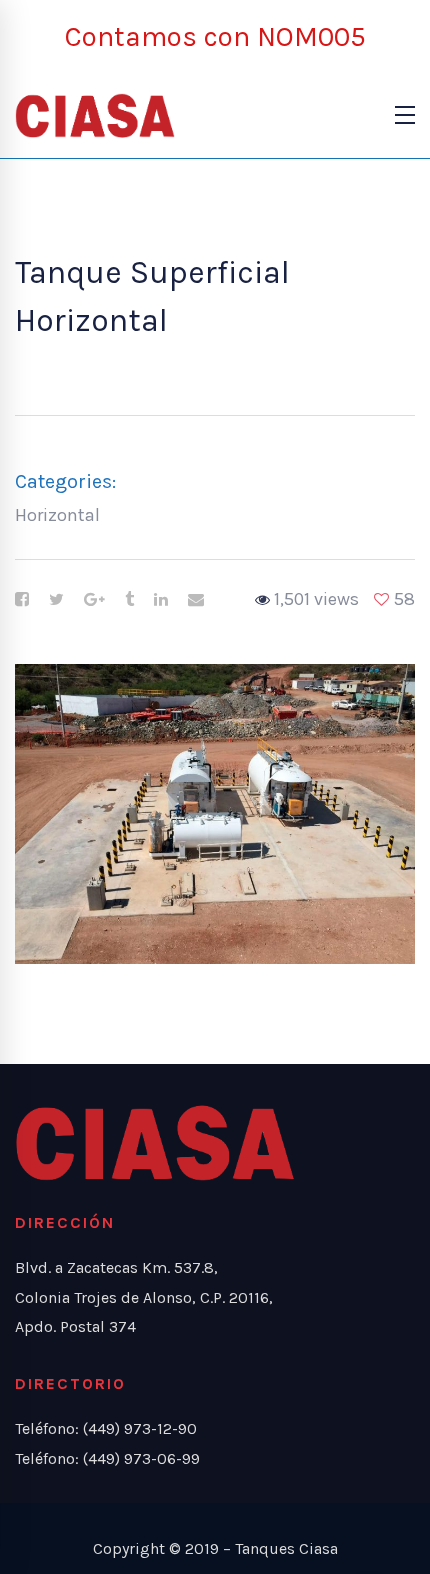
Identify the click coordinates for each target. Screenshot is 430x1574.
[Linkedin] (161, 600)
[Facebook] (22, 600)
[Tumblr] (129, 600)
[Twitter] (56, 600)
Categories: (65, 481)
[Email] (196, 600)
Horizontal (57, 515)
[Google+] (94, 600)
